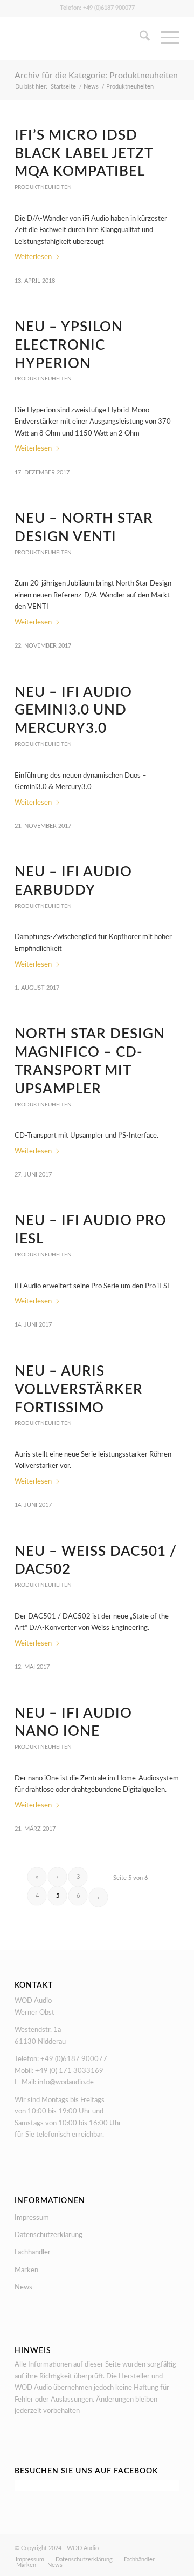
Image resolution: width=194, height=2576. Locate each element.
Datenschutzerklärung (48, 2235)
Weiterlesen (33, 257)
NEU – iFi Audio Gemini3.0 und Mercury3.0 (73, 711)
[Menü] (165, 38)
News (23, 2288)
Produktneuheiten (43, 187)
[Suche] (139, 38)
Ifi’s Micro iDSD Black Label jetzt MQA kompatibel (84, 154)
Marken (26, 2270)
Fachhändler (33, 2252)
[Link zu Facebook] (171, 2548)
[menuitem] (139, 38)
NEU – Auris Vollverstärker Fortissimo (79, 1390)
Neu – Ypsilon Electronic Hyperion (69, 345)
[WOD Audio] (81, 38)
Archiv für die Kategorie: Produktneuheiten (96, 76)
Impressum (32, 2218)
